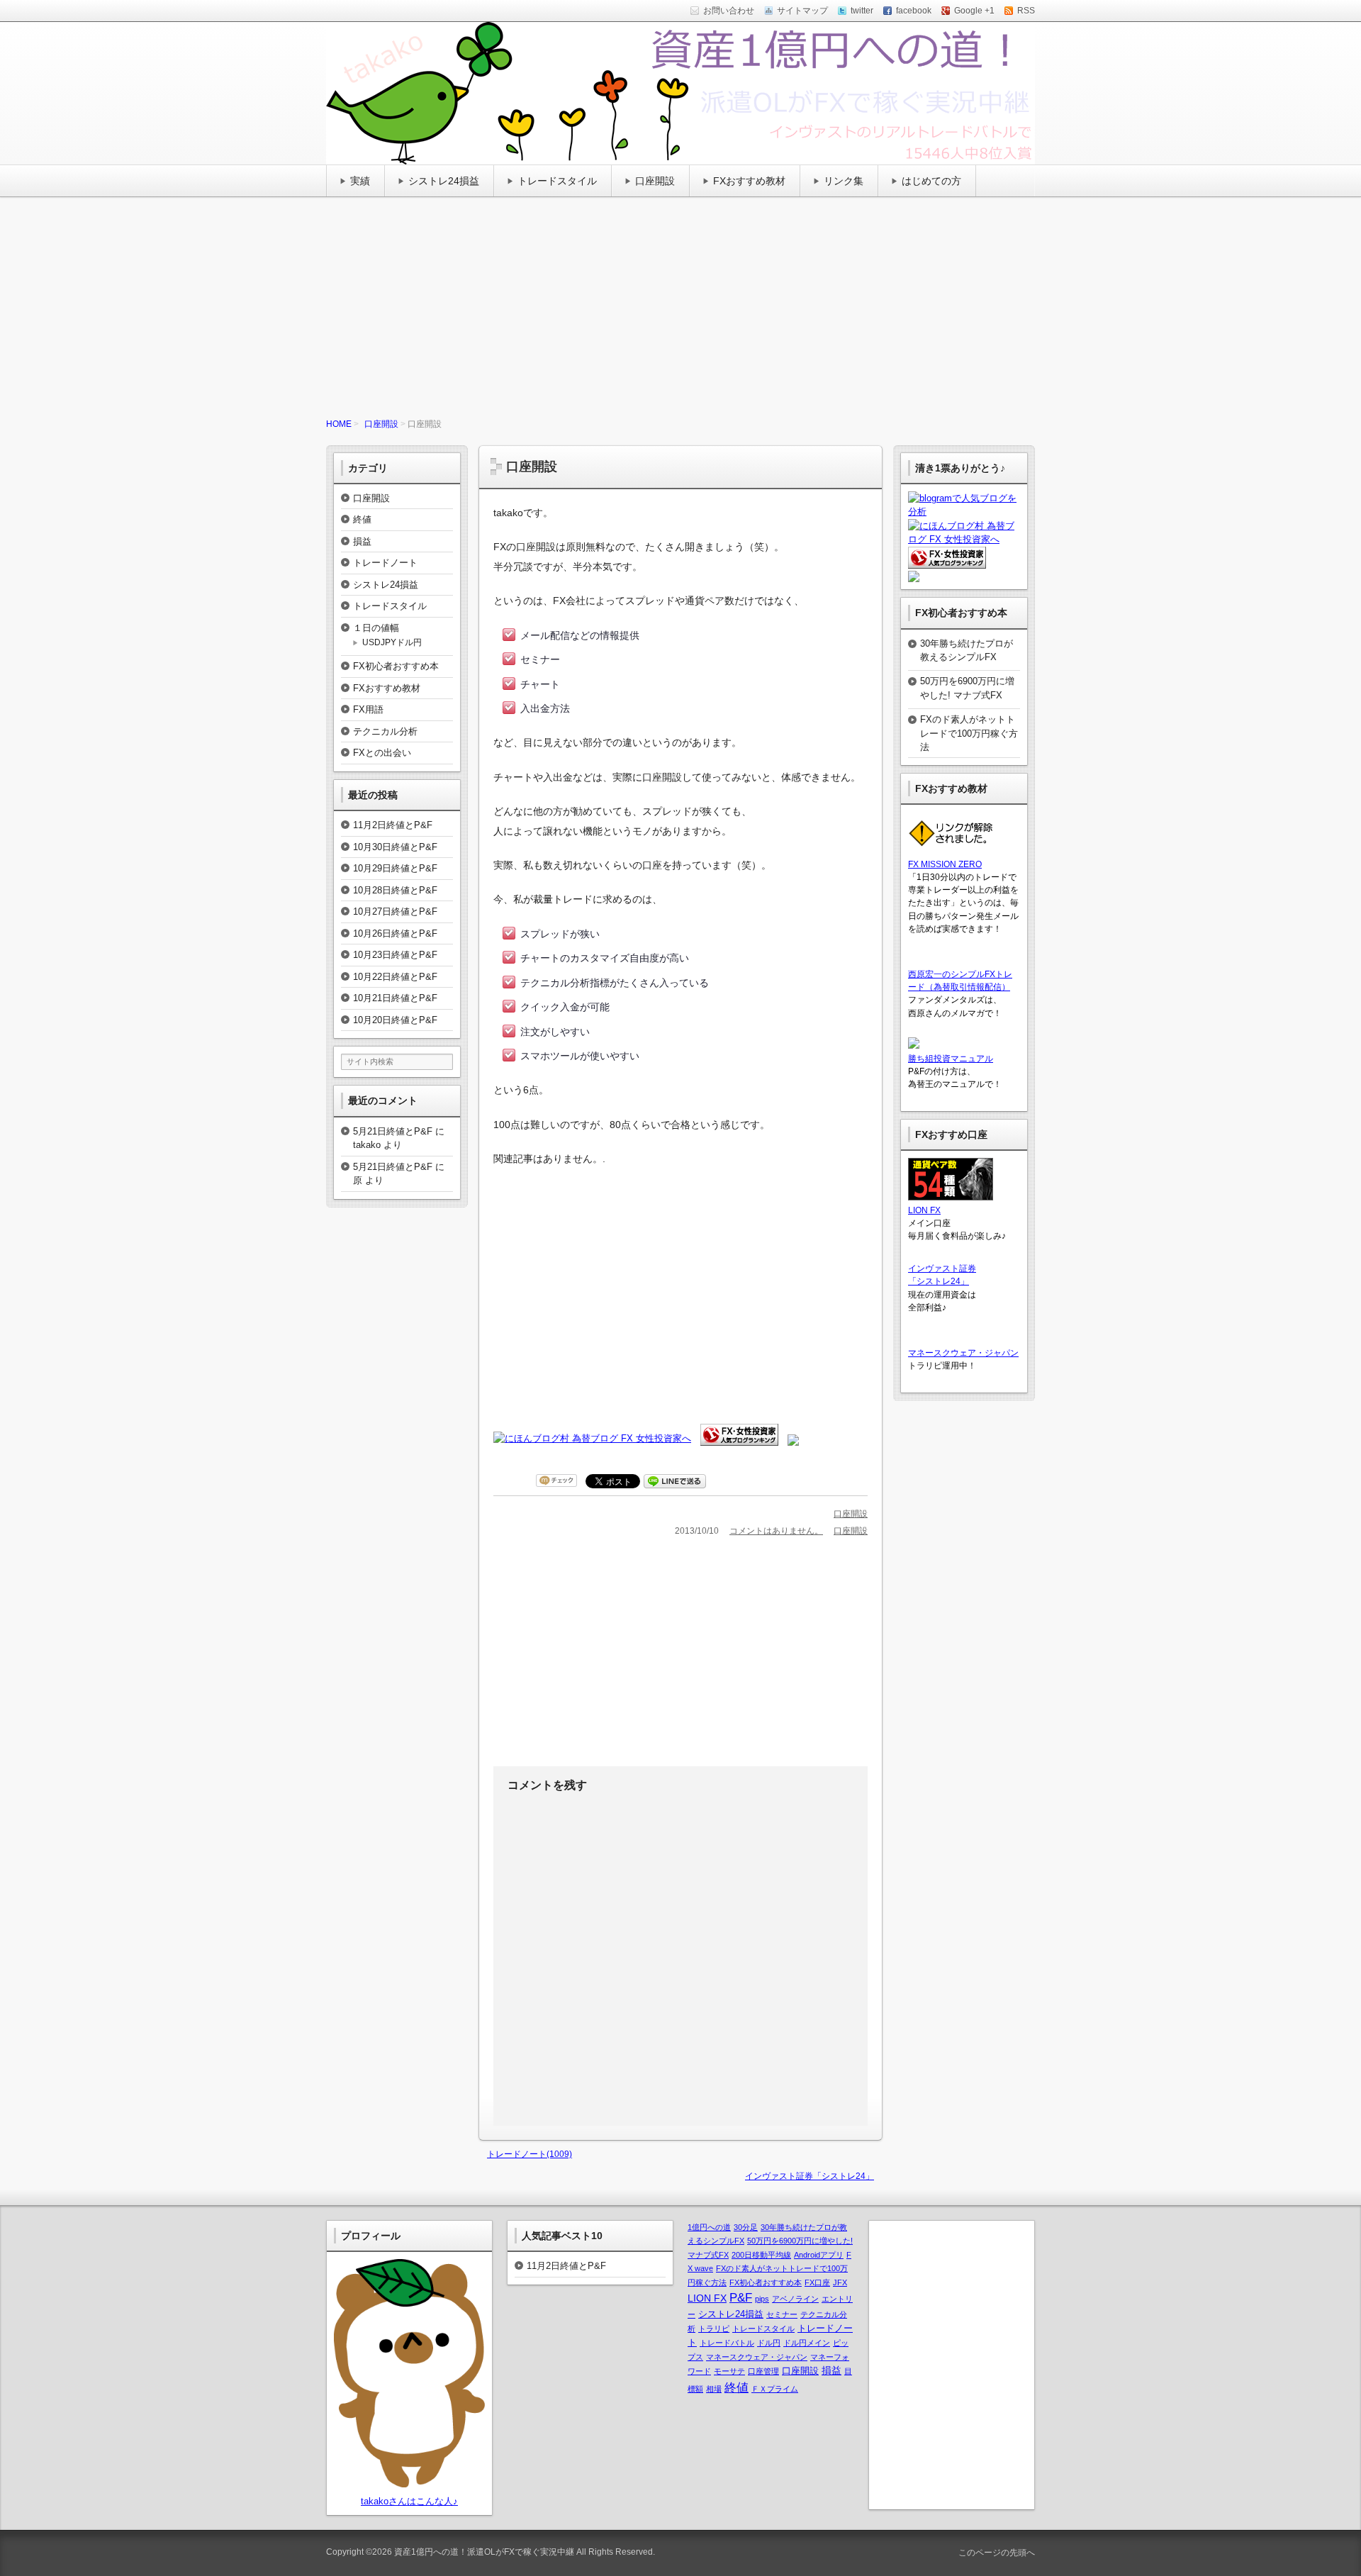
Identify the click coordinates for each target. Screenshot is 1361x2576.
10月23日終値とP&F (395, 955)
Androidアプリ (819, 2255)
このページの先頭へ (996, 2553)
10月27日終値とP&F (395, 911)
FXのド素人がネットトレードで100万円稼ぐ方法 (969, 733)
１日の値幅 (376, 628)
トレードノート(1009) (530, 2154)
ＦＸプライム (775, 2389)
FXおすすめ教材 (749, 181)
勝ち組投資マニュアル (951, 1059)
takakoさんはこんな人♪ (409, 2501)
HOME (339, 424)
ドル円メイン (807, 2343)
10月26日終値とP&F (395, 933)
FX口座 (817, 2282)
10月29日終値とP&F (395, 868)
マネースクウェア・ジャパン (963, 1353)
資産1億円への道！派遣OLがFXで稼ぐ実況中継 (484, 2552)
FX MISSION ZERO (945, 864)
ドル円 (769, 2343)
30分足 (746, 2227)
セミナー (782, 2314)
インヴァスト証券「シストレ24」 (810, 2176)
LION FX (924, 1210)
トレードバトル (727, 2343)
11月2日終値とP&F (393, 825)
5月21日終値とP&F (393, 1131)
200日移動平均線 (761, 2255)
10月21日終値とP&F (395, 998)
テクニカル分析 (385, 731)
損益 (362, 541)
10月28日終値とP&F (395, 890)
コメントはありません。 (776, 1531)
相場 (714, 2389)
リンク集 (844, 181)
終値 (362, 519)
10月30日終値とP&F (395, 847)
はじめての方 (931, 181)
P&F (741, 2297)
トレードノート (385, 563)
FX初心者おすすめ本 (396, 666)
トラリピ (714, 2329)
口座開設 (655, 181)
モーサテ (729, 2371)
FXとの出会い (382, 753)
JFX (840, 2282)
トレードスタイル (557, 181)
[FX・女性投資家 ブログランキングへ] (739, 1438)
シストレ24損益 (444, 181)
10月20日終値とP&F (395, 1020)
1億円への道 (709, 2227)
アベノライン (795, 2299)
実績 (360, 181)
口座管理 (763, 2371)
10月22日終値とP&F (395, 977)
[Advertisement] (680, 311)
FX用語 (368, 709)
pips (762, 2299)
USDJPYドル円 (392, 642)
